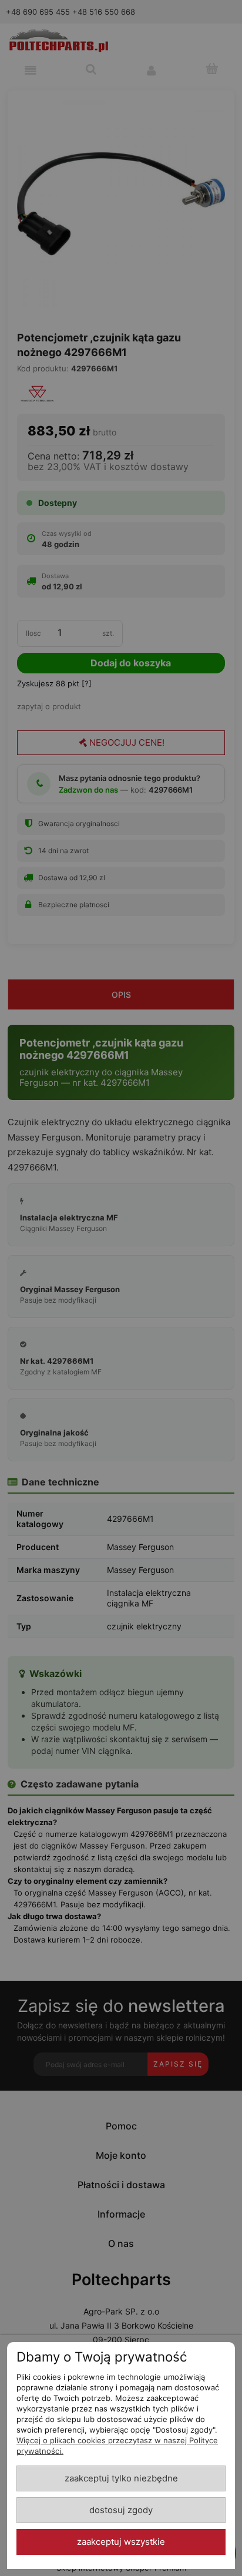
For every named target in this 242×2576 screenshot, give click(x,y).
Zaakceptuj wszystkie (121, 2542)
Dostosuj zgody (121, 2510)
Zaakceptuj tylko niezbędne (121, 2478)
